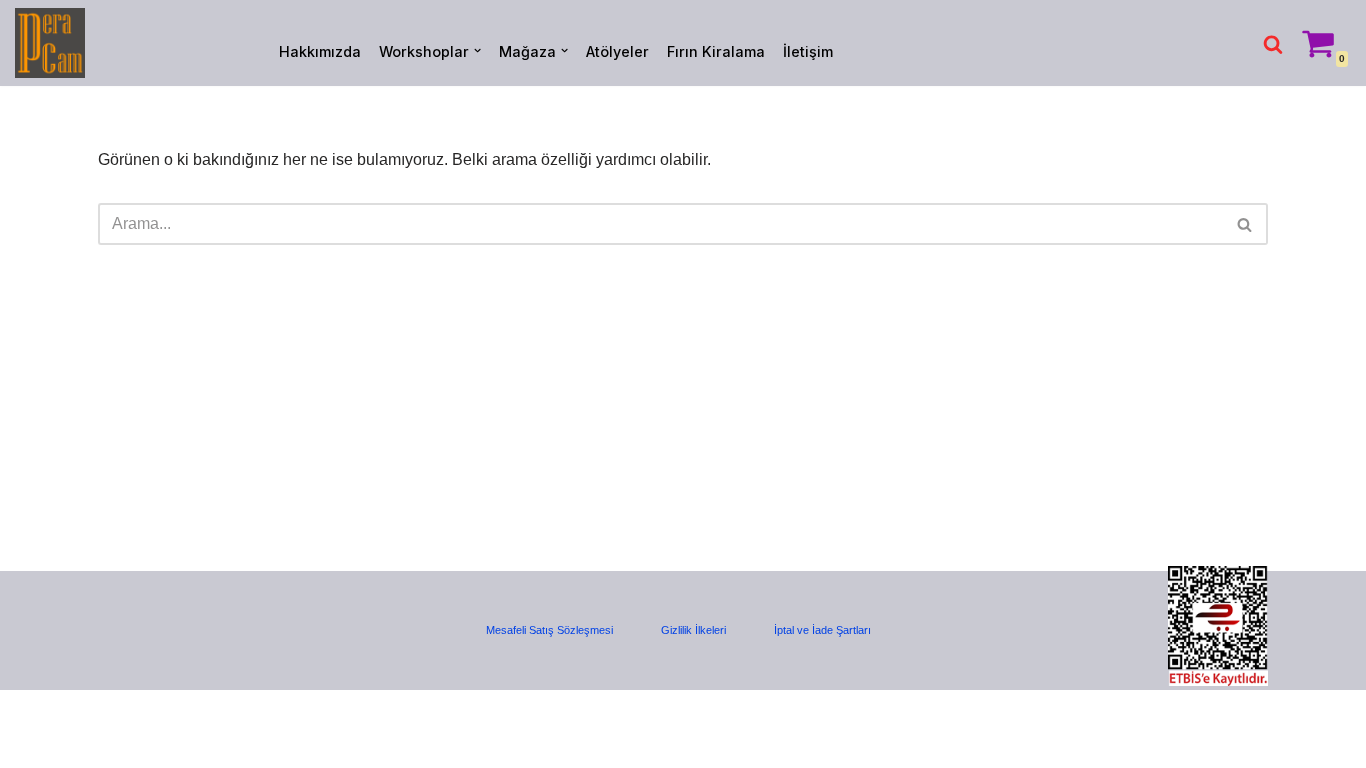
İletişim (808, 51)
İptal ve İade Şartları (822, 630)
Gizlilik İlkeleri (693, 630)
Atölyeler (617, 51)
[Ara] (1273, 44)
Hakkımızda (320, 51)
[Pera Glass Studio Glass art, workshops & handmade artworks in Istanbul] (50, 43)
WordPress (104, 715)
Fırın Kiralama (716, 51)
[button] (477, 50)
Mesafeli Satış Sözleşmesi (549, 630)
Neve (34, 715)
